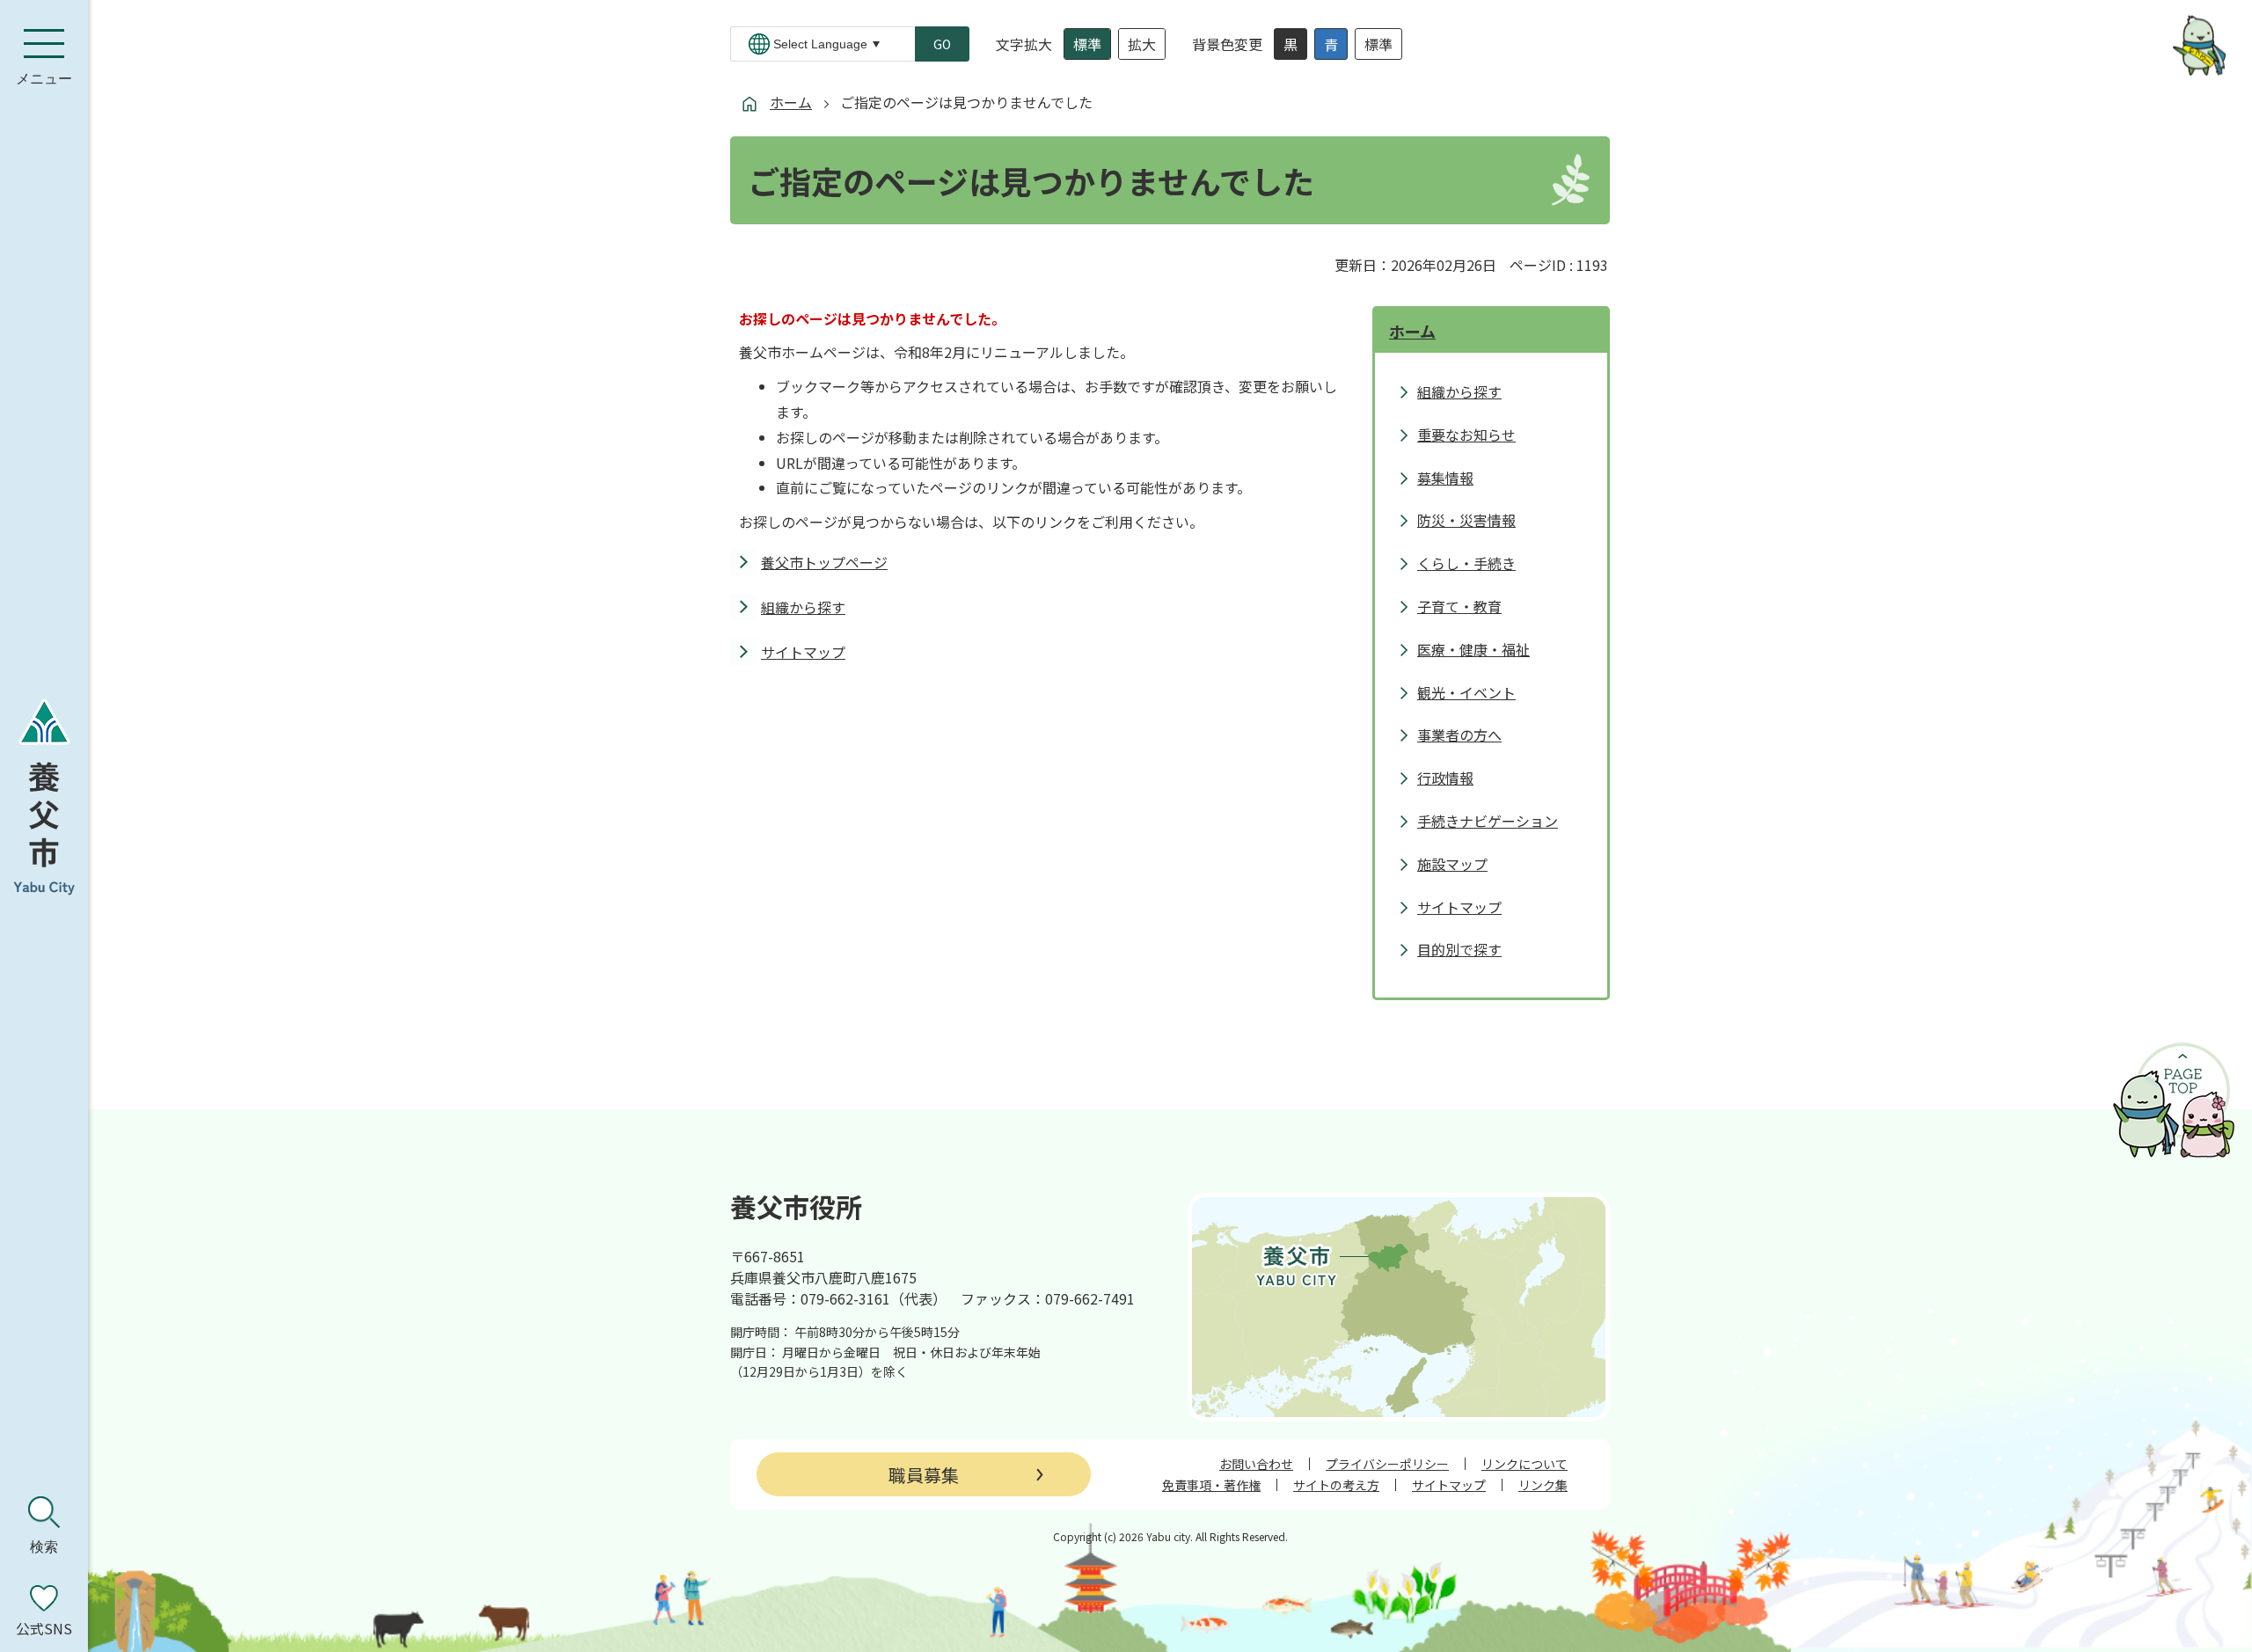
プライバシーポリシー (1387, 1464)
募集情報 (1445, 478)
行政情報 (1445, 778)
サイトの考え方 (1336, 1485)
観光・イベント (1466, 692)
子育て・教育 (1459, 606)
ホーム (791, 102)
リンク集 (1543, 1485)
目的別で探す (1459, 949)
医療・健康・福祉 (1473, 649)
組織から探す (803, 607)
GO (942, 44)
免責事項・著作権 (1211, 1485)
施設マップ (1452, 864)
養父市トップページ (824, 562)
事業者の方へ (1459, 735)
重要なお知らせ (1466, 435)
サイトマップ (803, 652)
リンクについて (1524, 1464)
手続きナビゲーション (1488, 821)
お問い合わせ (1256, 1464)
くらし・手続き (1466, 563)
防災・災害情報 (1466, 520)
